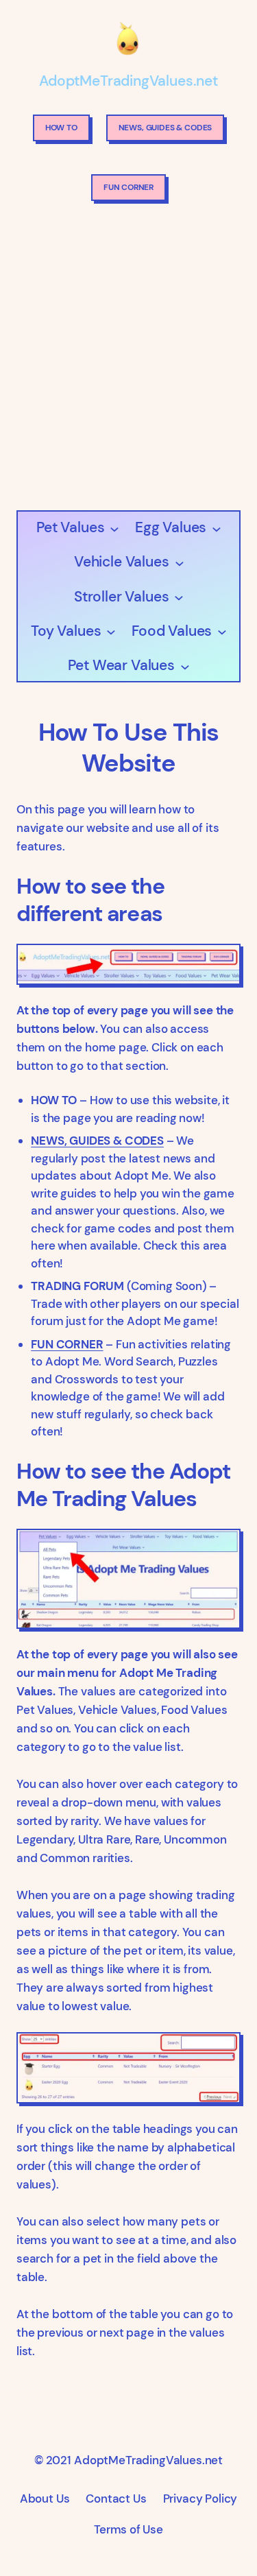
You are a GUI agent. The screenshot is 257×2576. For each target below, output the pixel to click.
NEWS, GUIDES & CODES (166, 128)
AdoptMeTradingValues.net (128, 81)
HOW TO (61, 128)
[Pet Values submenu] (114, 528)
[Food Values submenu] (222, 631)
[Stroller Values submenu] (179, 596)
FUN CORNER (128, 187)
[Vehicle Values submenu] (179, 562)
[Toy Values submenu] (111, 631)
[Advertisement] (128, 360)
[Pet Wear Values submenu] (185, 666)
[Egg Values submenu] (216, 528)
